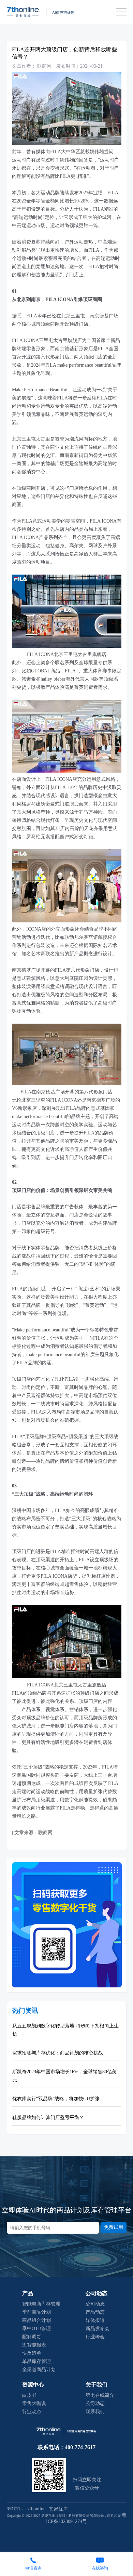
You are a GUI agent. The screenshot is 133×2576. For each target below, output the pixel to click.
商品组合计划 (36, 2320)
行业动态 (32, 2412)
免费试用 (114, 2227)
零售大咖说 (34, 2403)
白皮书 (29, 2395)
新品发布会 (98, 2329)
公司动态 (95, 2304)
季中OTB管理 (36, 2329)
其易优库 (58, 2509)
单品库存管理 (36, 2361)
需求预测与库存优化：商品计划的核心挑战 (58, 2053)
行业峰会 (95, 2337)
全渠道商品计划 (39, 2370)
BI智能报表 (34, 2345)
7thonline (36, 2509)
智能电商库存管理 (41, 2304)
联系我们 (95, 2412)
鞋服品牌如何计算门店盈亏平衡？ (48, 2118)
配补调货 (32, 2337)
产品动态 (95, 2312)
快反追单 (32, 2353)
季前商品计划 (36, 2312)
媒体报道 (95, 2320)
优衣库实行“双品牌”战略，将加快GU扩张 (56, 2099)
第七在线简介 (100, 2395)
